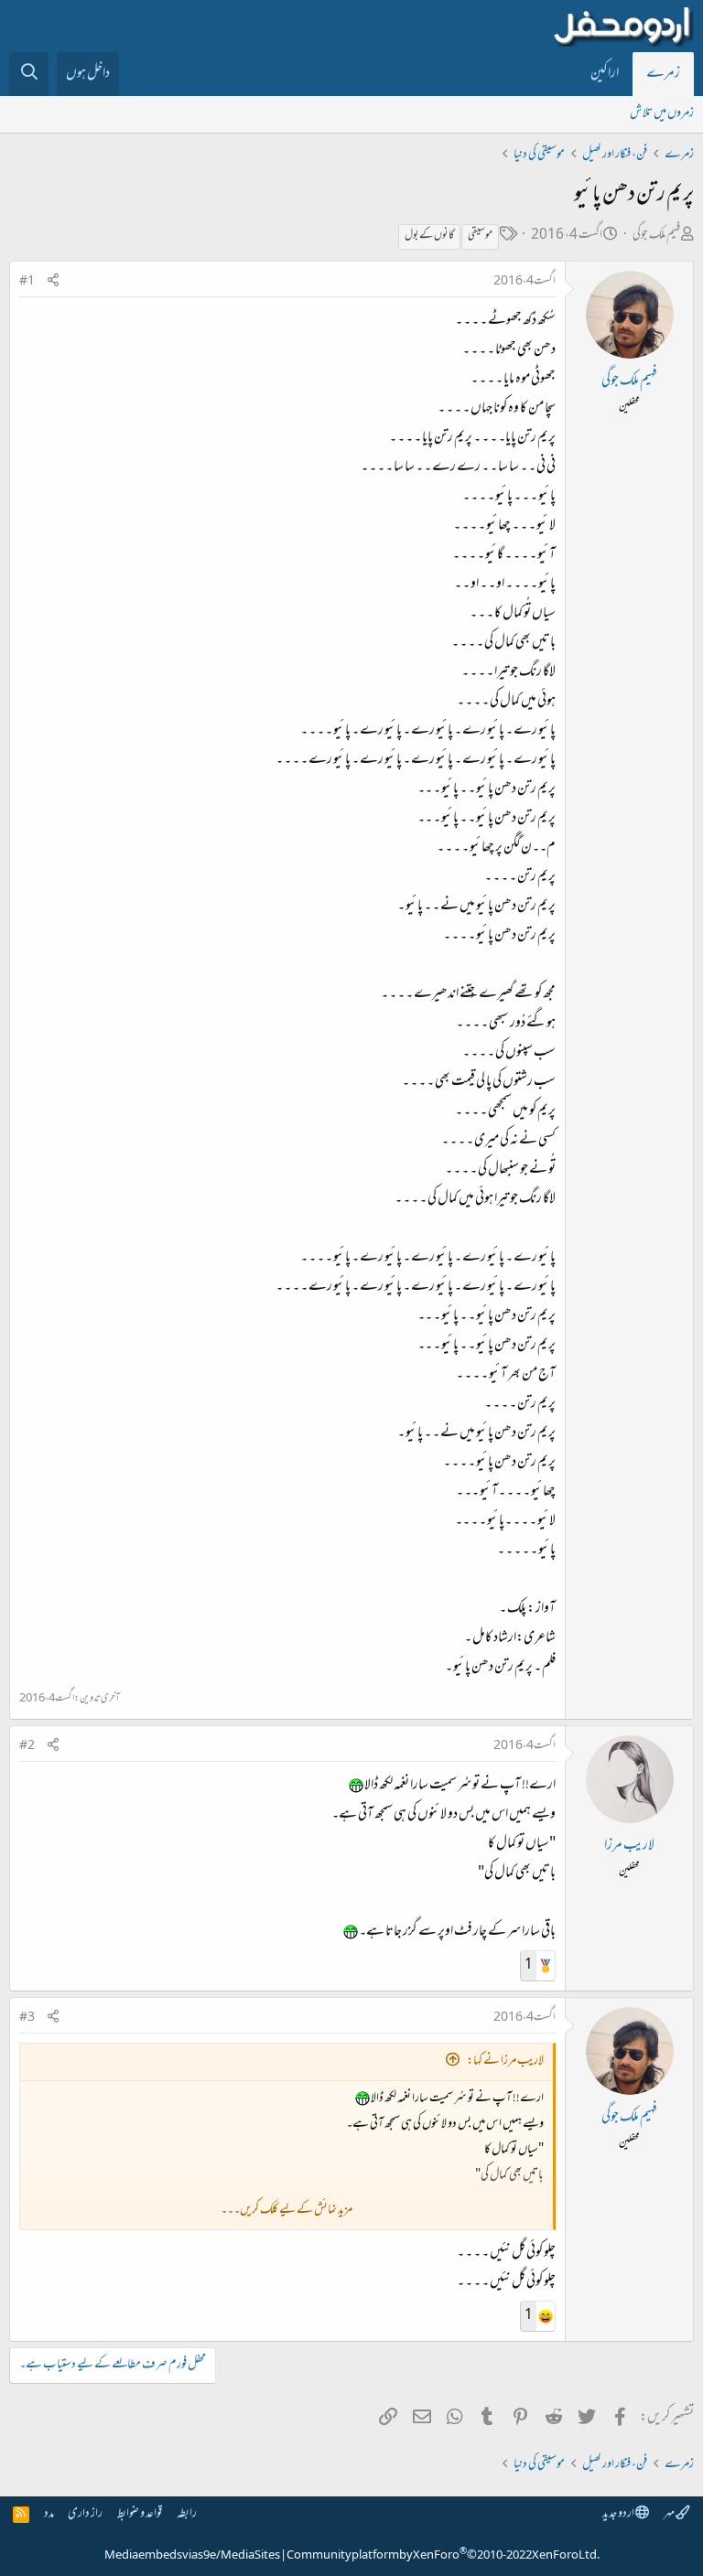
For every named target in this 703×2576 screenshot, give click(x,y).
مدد (49, 2514)
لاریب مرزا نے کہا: (505, 2061)
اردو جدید (619, 2514)
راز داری (85, 2514)
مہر (670, 2514)
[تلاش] (29, 74)
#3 (27, 2018)
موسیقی (480, 236)
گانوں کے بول (429, 236)
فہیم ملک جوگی (656, 236)
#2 (27, 1746)
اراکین (605, 74)
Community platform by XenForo (443, 2556)
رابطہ (187, 2514)
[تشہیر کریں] (53, 282)
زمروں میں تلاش (662, 114)
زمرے (663, 74)
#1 (27, 282)
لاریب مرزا (629, 1846)
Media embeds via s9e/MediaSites (192, 2556)
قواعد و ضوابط (140, 2514)
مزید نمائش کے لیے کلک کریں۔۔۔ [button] (287, 2211)
